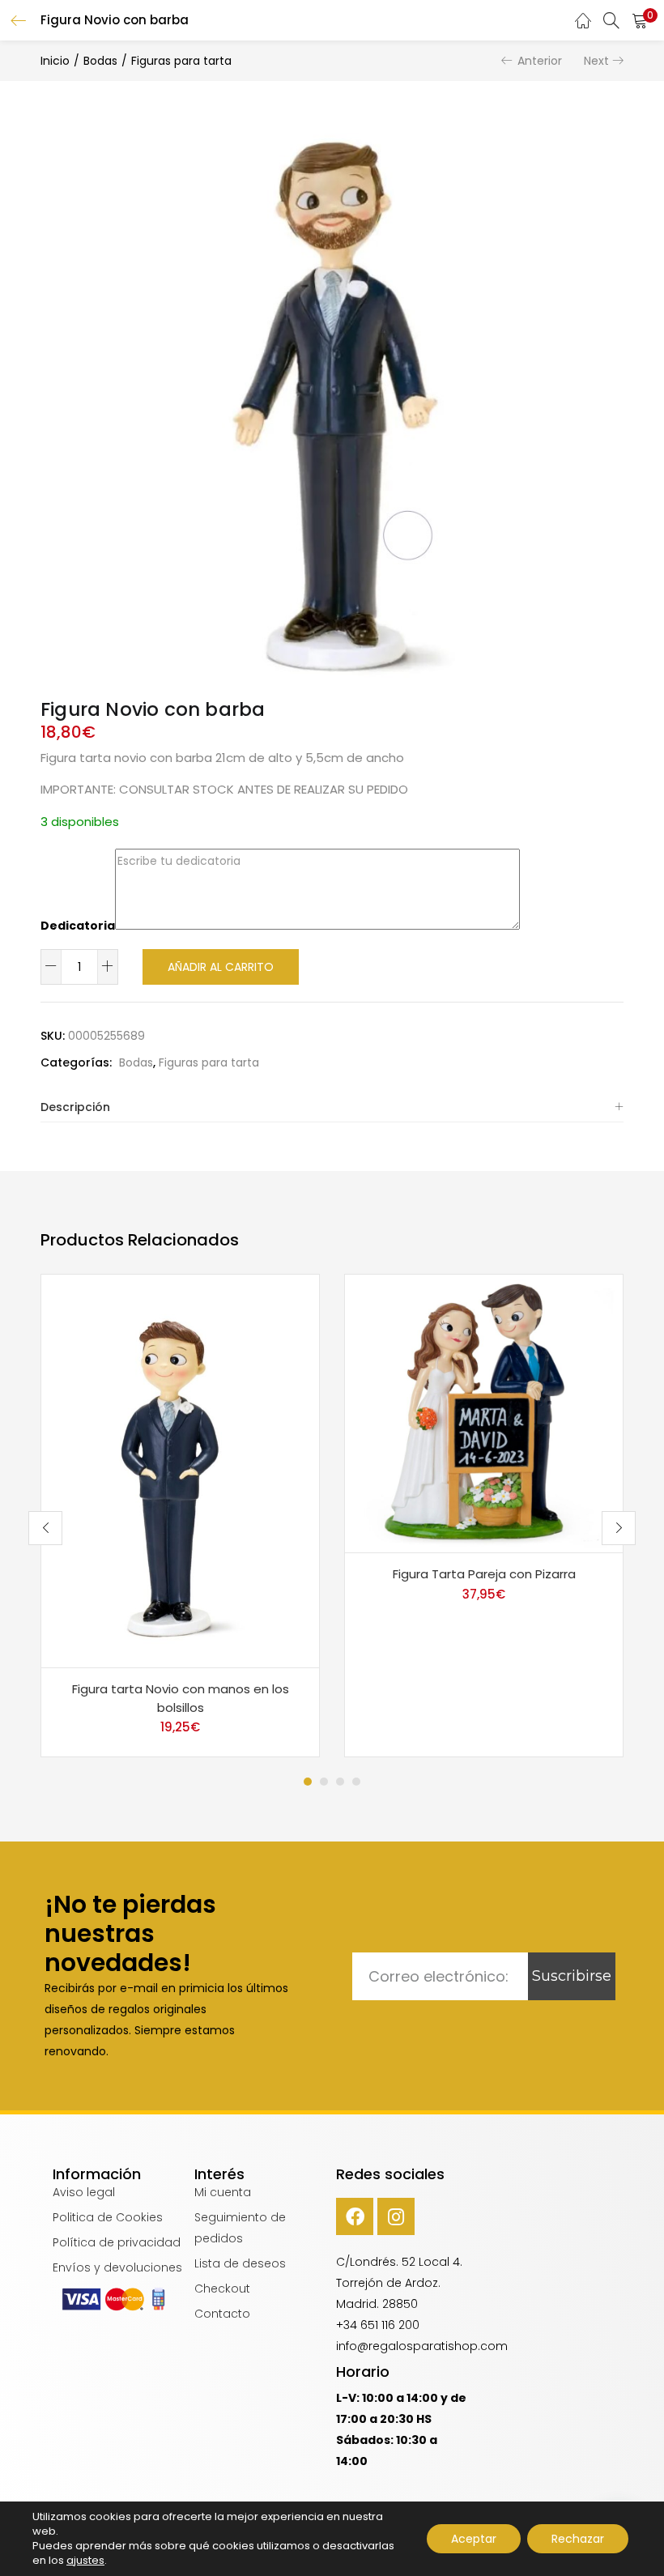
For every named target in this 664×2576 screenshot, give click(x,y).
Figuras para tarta (181, 61)
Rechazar (578, 2539)
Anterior (540, 61)
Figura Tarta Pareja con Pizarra (484, 1574)
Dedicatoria (78, 926)
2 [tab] (324, 1782)
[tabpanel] (180, 1516)
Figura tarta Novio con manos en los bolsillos (181, 1698)
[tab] (332, 1107)
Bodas (100, 61)
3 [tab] (340, 1782)
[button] (640, 20)
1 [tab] (308, 1782)
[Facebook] (355, 2216)
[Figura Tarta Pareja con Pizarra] (484, 1413)
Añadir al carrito (221, 967)
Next (596, 61)
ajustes (85, 2561)
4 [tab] (356, 1782)
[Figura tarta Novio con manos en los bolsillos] (180, 1471)
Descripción (75, 1107)
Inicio (55, 61)
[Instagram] (396, 2216)
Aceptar (474, 2539)
